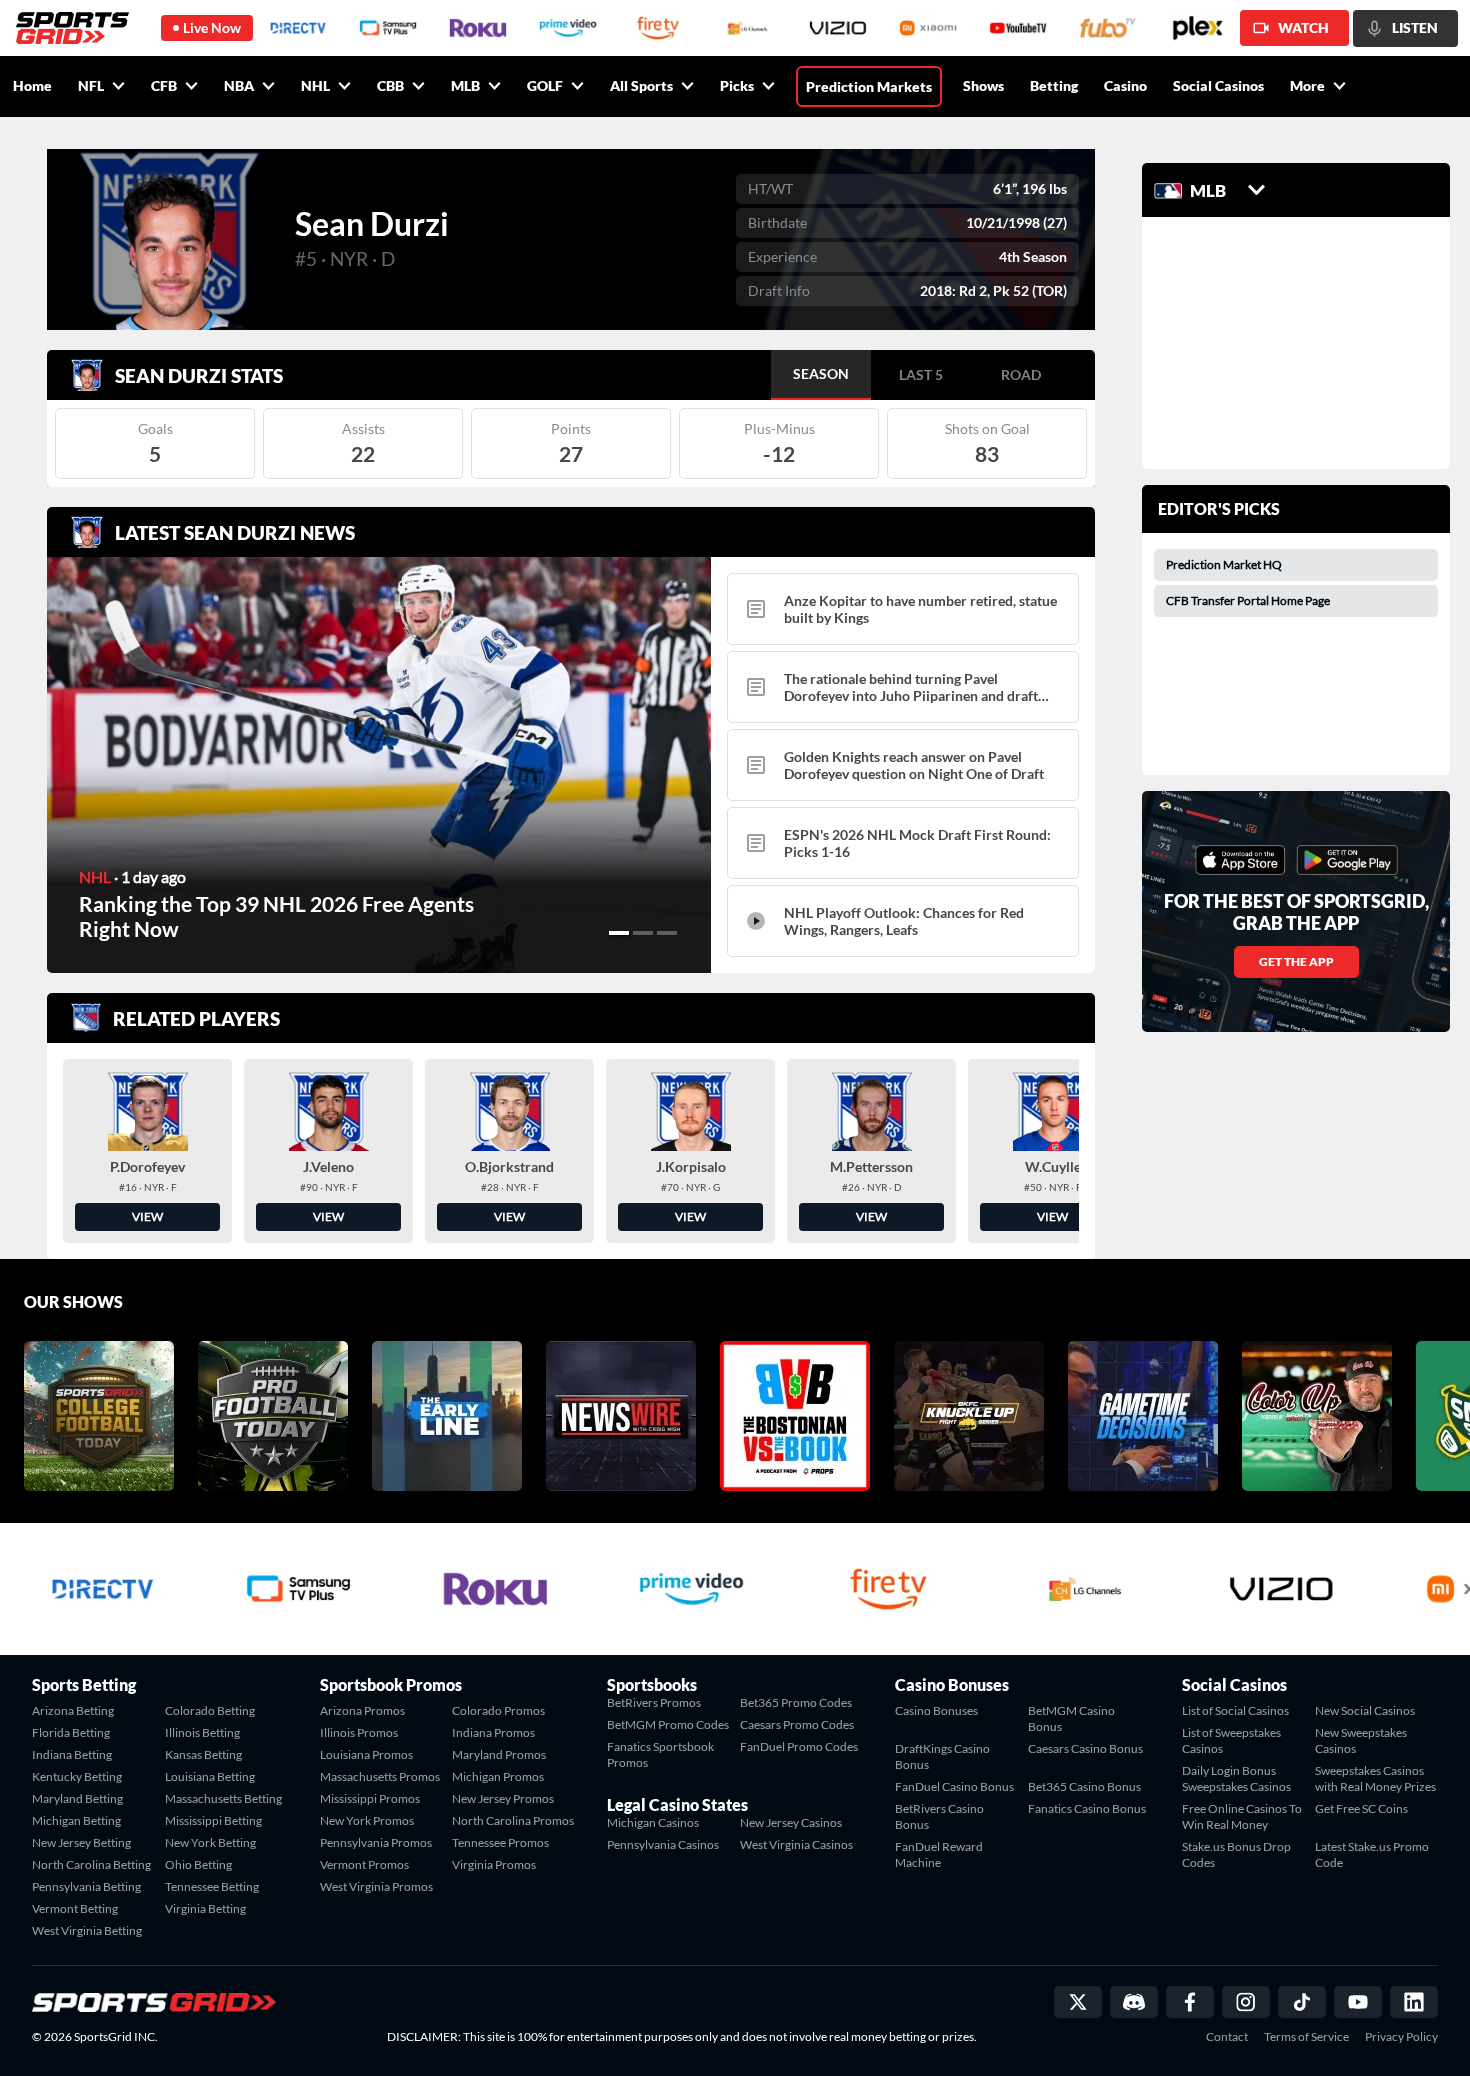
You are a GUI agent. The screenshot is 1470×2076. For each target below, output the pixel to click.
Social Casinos (1218, 85)
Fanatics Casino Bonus (1087, 1808)
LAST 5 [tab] (921, 374)
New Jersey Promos (503, 1798)
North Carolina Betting (91, 1864)
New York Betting (210, 1842)
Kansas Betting (203, 1754)
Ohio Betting (198, 1864)
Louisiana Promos (366, 1754)
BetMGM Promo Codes (668, 1724)
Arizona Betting (73, 1710)
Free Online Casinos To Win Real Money (1242, 1816)
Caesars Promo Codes (797, 1724)
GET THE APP (1296, 961)
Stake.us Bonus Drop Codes (1236, 1854)
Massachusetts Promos (380, 1776)
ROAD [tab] (1021, 374)
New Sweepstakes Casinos (1361, 1740)
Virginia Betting (205, 1908)
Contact (1227, 2037)
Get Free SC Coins (1361, 1808)
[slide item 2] (643, 933)
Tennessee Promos (500, 1842)
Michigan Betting (76, 1820)
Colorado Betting (210, 1710)
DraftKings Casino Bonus (942, 1756)
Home (32, 85)
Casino (1125, 85)
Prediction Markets (869, 86)
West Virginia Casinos (796, 1844)
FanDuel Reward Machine (939, 1854)
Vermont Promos (364, 1864)
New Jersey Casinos (791, 1822)
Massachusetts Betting (223, 1798)
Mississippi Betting (213, 1820)
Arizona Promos (362, 1710)
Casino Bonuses (936, 1710)
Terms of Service (1306, 2037)
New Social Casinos (1365, 1710)
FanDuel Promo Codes (799, 1746)
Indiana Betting (72, 1754)
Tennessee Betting (212, 1886)
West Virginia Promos (376, 1886)
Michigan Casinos (653, 1822)
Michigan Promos (498, 1776)
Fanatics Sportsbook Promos (660, 1754)
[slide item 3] (667, 933)
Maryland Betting (77, 1798)
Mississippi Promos (370, 1798)
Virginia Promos (494, 1864)
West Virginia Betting (87, 1930)
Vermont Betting (75, 1908)
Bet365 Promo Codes (796, 1702)
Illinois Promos (359, 1732)
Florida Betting (71, 1732)
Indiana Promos (493, 1732)
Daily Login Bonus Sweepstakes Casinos (1236, 1778)
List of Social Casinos (1235, 1710)
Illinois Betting (202, 1732)
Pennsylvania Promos (376, 1842)
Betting (1054, 85)
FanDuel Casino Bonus (954, 1786)
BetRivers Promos (654, 1702)
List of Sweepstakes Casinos (1231, 1740)
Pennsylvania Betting (86, 1886)
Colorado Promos (498, 1710)
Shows (983, 85)
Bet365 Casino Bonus (1084, 1786)
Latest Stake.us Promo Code (1372, 1854)
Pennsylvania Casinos (663, 1844)
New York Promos (367, 1820)
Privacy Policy (1401, 2037)
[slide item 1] (619, 933)
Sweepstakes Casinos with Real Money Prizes (1375, 1778)
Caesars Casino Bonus (1085, 1748)
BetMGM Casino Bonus (1071, 1718)
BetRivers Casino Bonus (939, 1816)
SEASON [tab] (821, 373)
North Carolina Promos (513, 1820)
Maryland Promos (499, 1754)
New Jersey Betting (81, 1842)
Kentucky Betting (77, 1776)
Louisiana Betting (210, 1776)
